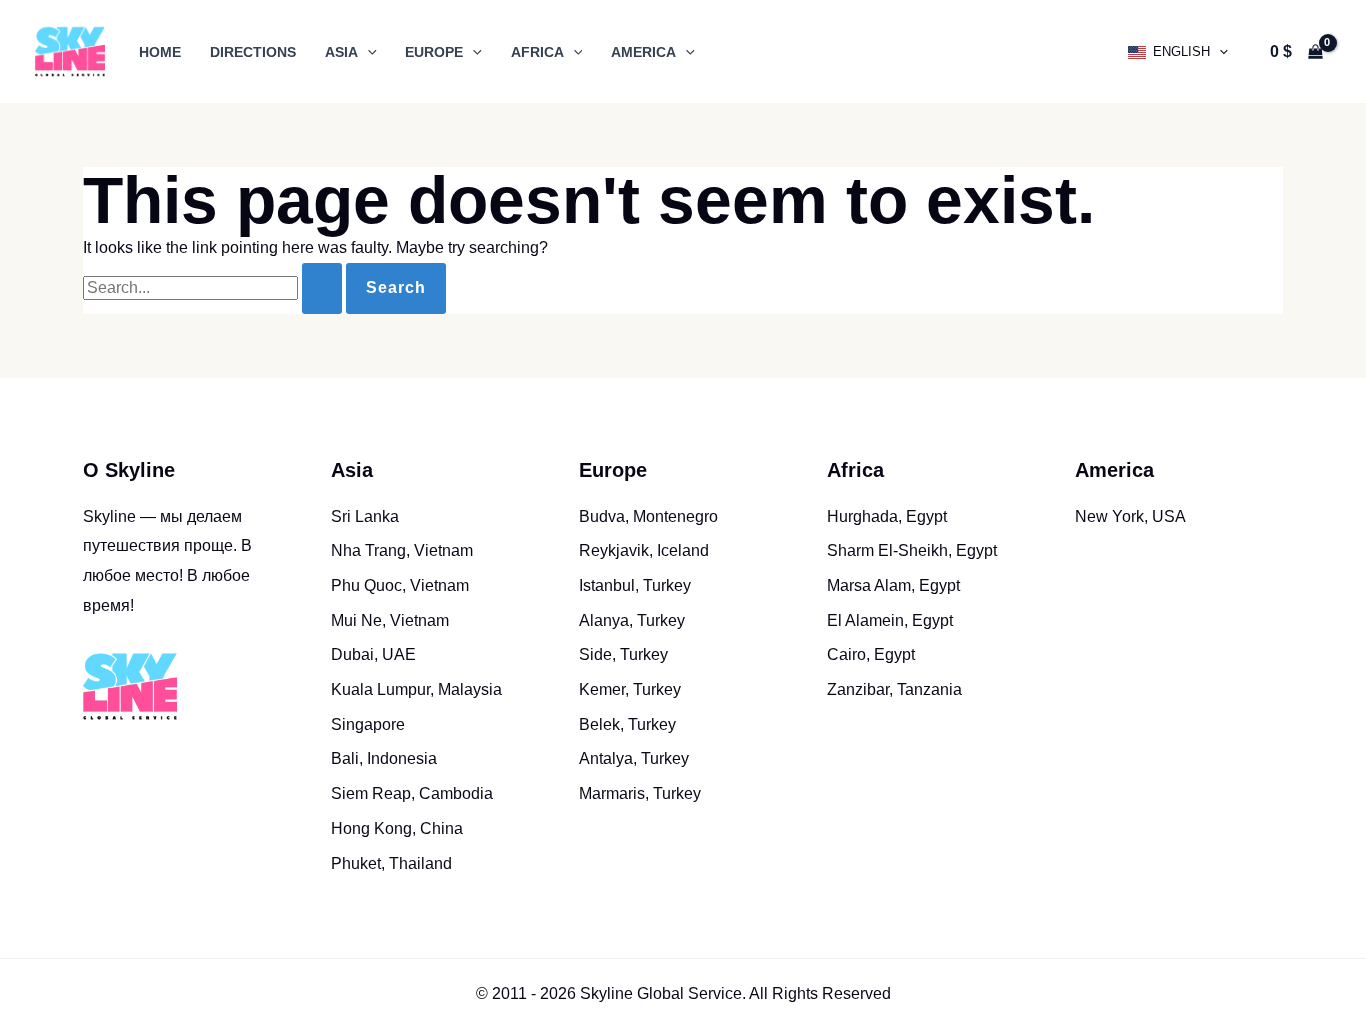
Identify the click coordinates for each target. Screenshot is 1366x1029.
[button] (367, 52)
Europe (434, 52)
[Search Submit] (322, 288)
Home (160, 52)
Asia (341, 52)
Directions (253, 52)
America (643, 52)
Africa (537, 52)
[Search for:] (214, 287)
